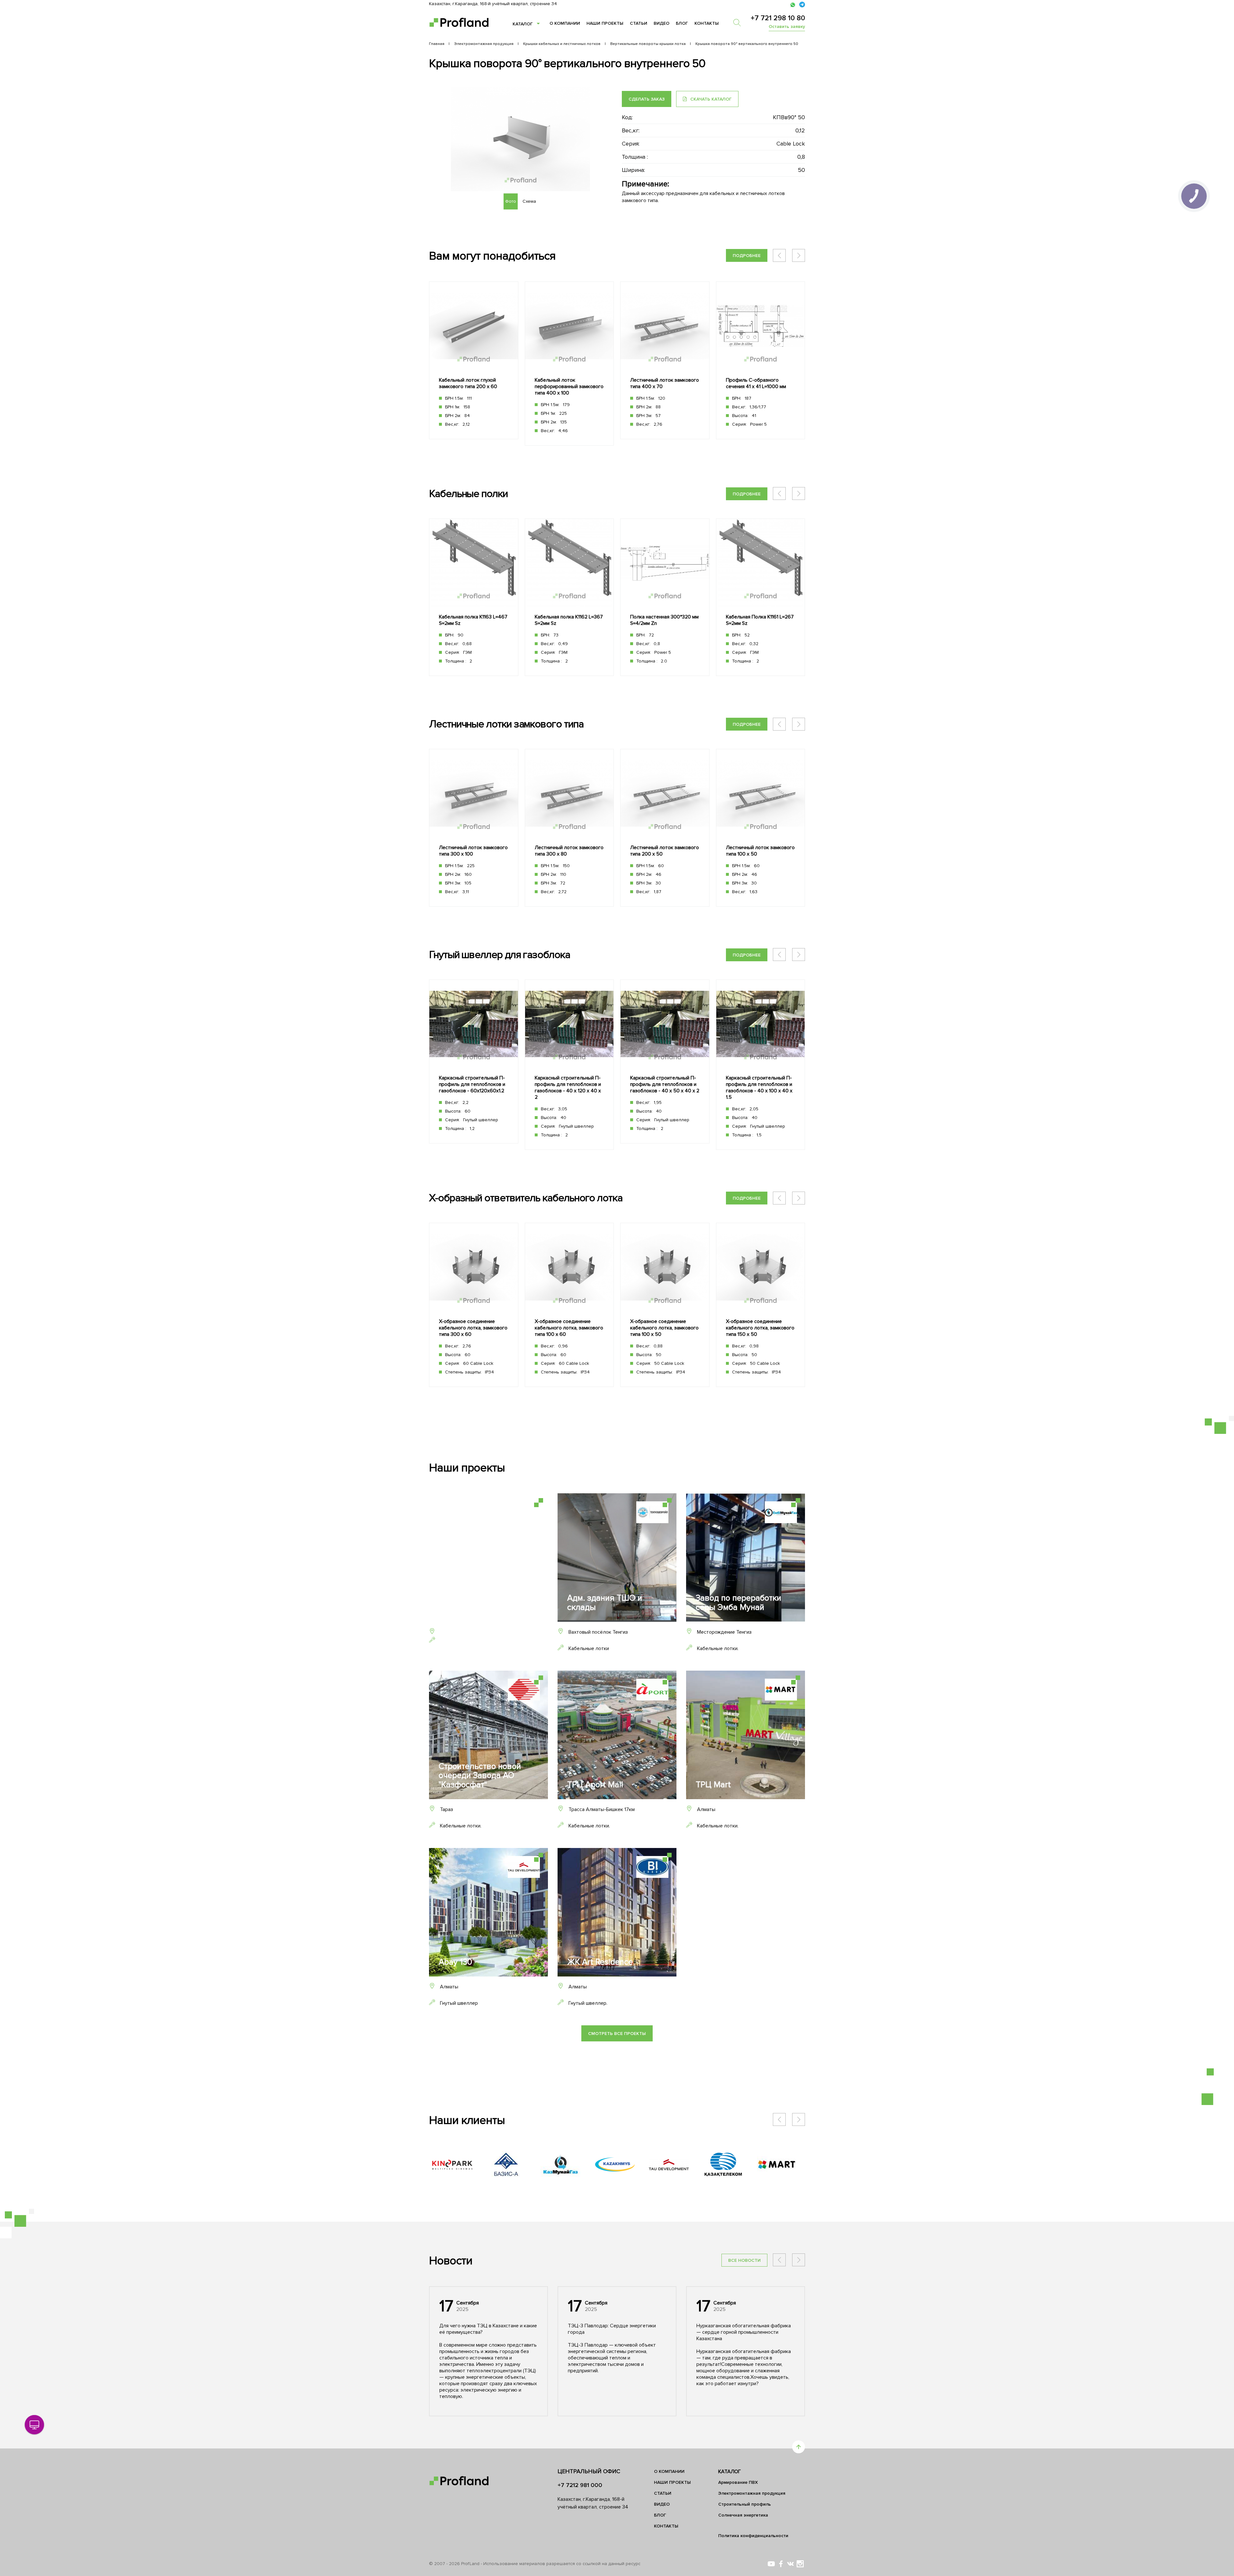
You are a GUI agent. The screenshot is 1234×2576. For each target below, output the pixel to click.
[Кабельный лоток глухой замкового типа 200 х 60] (474, 360)
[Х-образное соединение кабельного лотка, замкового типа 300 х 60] (474, 1305)
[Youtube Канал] (771, 2564)
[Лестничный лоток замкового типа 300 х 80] (569, 828)
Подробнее (747, 256)
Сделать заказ (647, 99)
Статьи (639, 23)
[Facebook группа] (781, 2564)
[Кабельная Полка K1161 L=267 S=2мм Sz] (761, 597)
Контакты (707, 23)
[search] (740, 22)
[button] (799, 255)
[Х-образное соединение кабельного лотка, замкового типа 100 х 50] (665, 1305)
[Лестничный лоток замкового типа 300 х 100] (474, 828)
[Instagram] (800, 2564)
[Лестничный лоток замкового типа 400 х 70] (665, 360)
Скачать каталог (710, 99)
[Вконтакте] (791, 2564)
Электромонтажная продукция (752, 2493)
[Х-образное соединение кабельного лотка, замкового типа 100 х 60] (569, 1305)
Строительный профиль (745, 2504)
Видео (662, 23)
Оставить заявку (787, 27)
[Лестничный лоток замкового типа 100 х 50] (761, 828)
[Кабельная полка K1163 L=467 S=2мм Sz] (474, 597)
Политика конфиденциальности (753, 2536)
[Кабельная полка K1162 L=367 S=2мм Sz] (569, 597)
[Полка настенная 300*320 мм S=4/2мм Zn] (665, 597)
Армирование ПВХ (738, 2482)
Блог (682, 23)
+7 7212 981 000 (580, 2485)
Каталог (523, 24)
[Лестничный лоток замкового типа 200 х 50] (665, 828)
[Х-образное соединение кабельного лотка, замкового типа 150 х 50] (761, 1305)
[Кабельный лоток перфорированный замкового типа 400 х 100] (569, 364)
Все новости (744, 2260)
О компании (565, 23)
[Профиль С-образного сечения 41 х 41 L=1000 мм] (761, 360)
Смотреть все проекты (617, 2034)
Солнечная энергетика (743, 2515)
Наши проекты (605, 23)
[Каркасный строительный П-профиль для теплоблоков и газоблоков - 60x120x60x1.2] (474, 1062)
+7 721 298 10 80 (778, 18)
